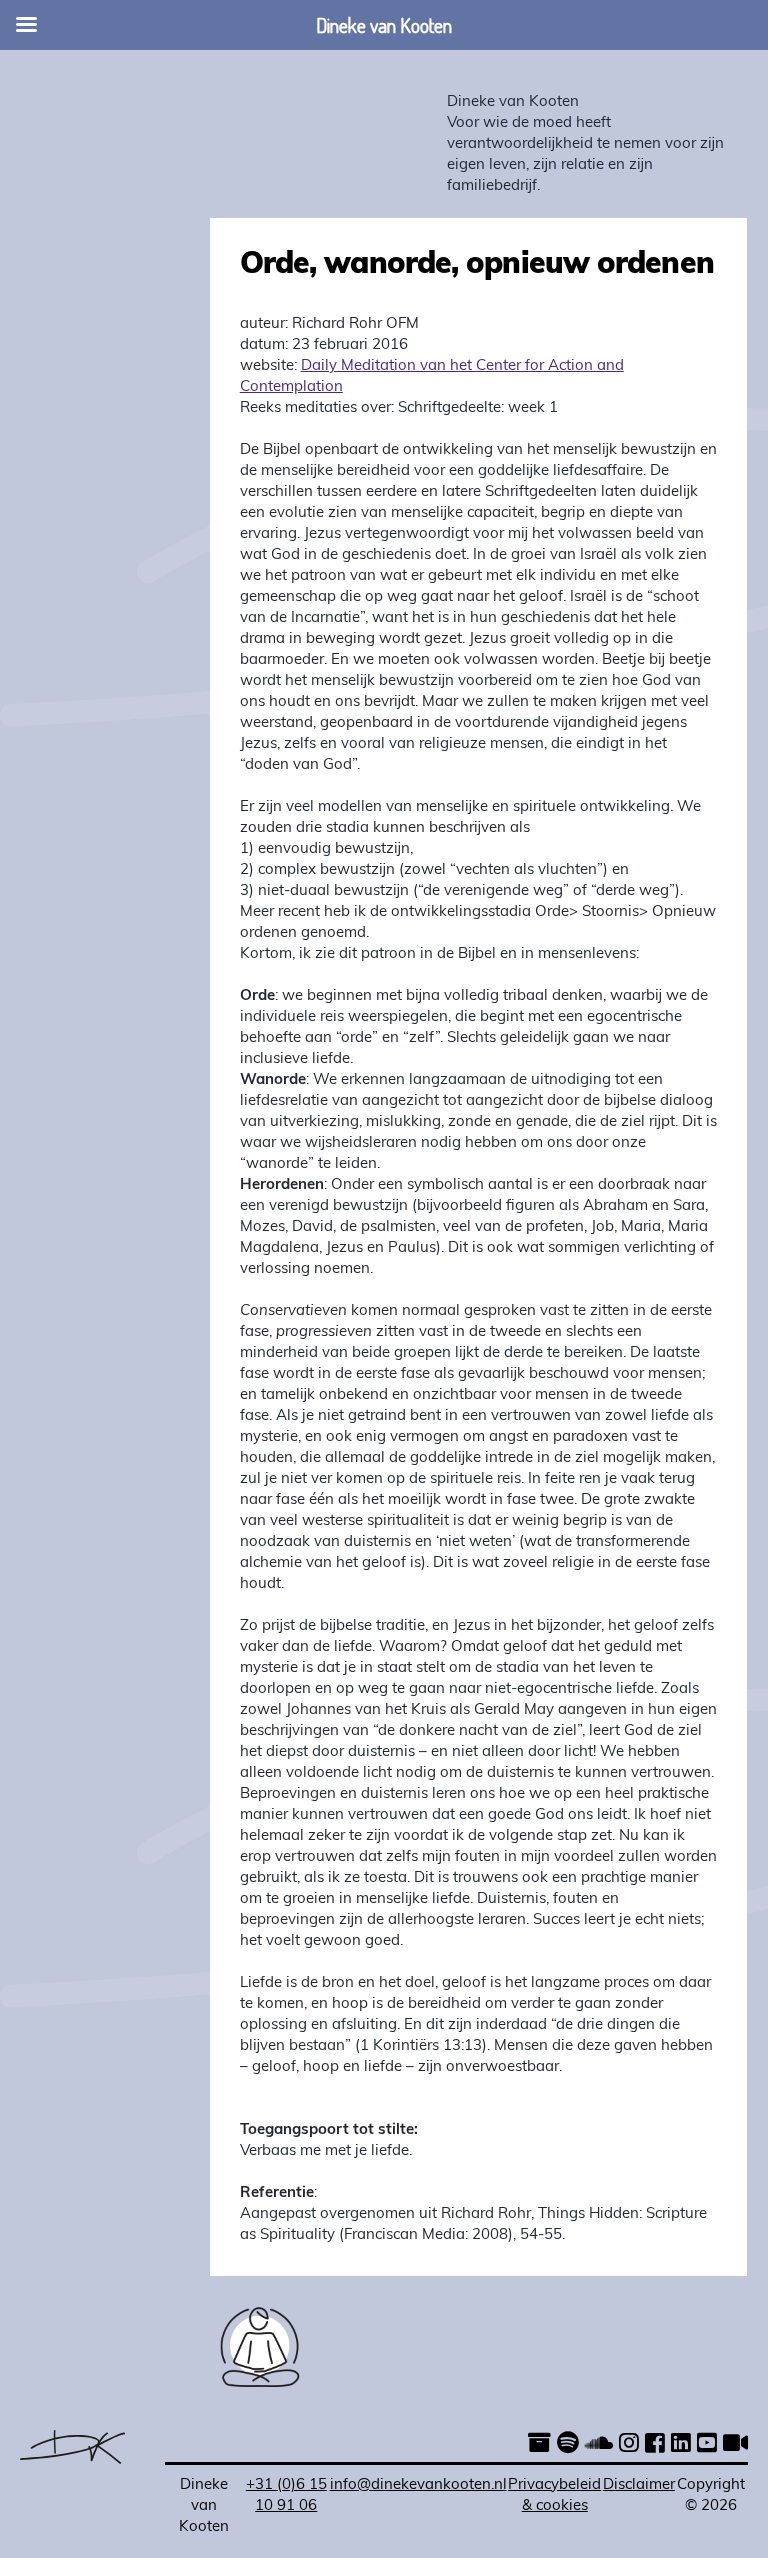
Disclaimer (639, 2485)
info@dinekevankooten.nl (418, 2485)
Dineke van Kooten (513, 102)
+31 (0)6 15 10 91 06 (286, 2496)
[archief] (539, 2445)
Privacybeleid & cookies (554, 2496)
